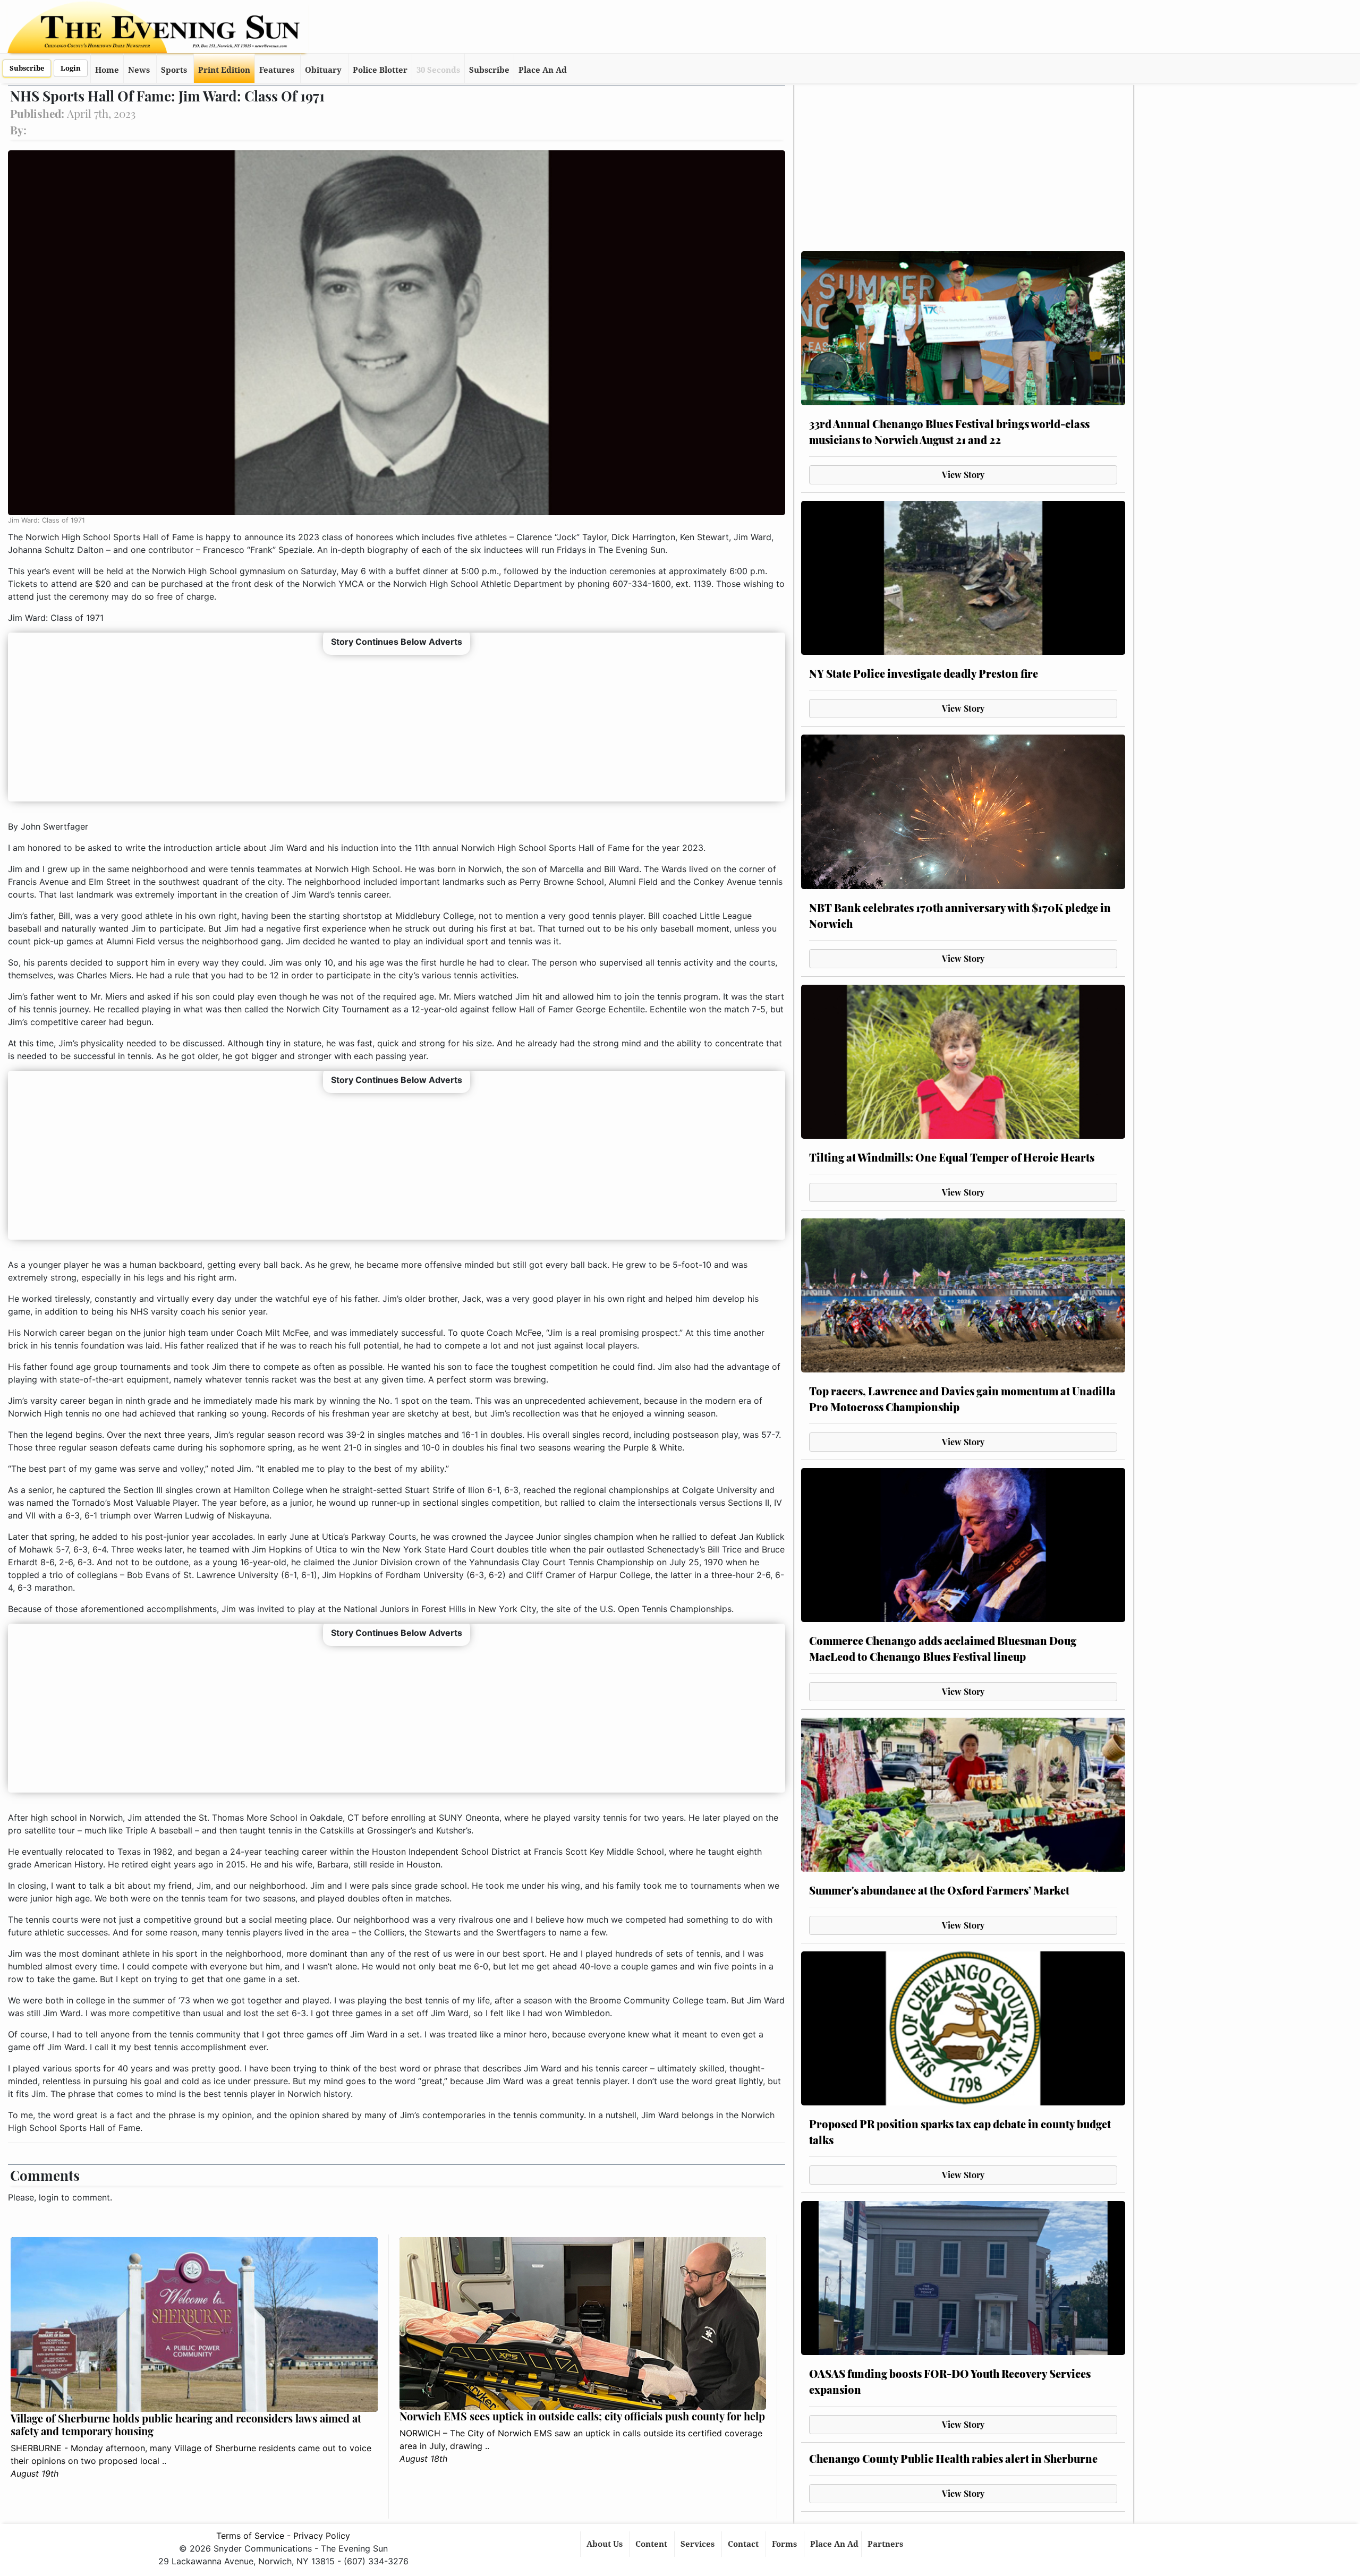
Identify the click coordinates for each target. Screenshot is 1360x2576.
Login (71, 68)
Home (107, 70)
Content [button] (652, 2544)
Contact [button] (744, 2544)
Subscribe (27, 68)
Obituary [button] (323, 70)
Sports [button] (174, 70)
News (139, 70)
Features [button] (277, 70)
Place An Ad (543, 70)
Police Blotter (380, 70)
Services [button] (699, 2544)
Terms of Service (250, 2536)
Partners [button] (886, 2544)
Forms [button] (785, 2544)
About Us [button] (606, 2544)
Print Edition (224, 70)
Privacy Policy (322, 2536)
